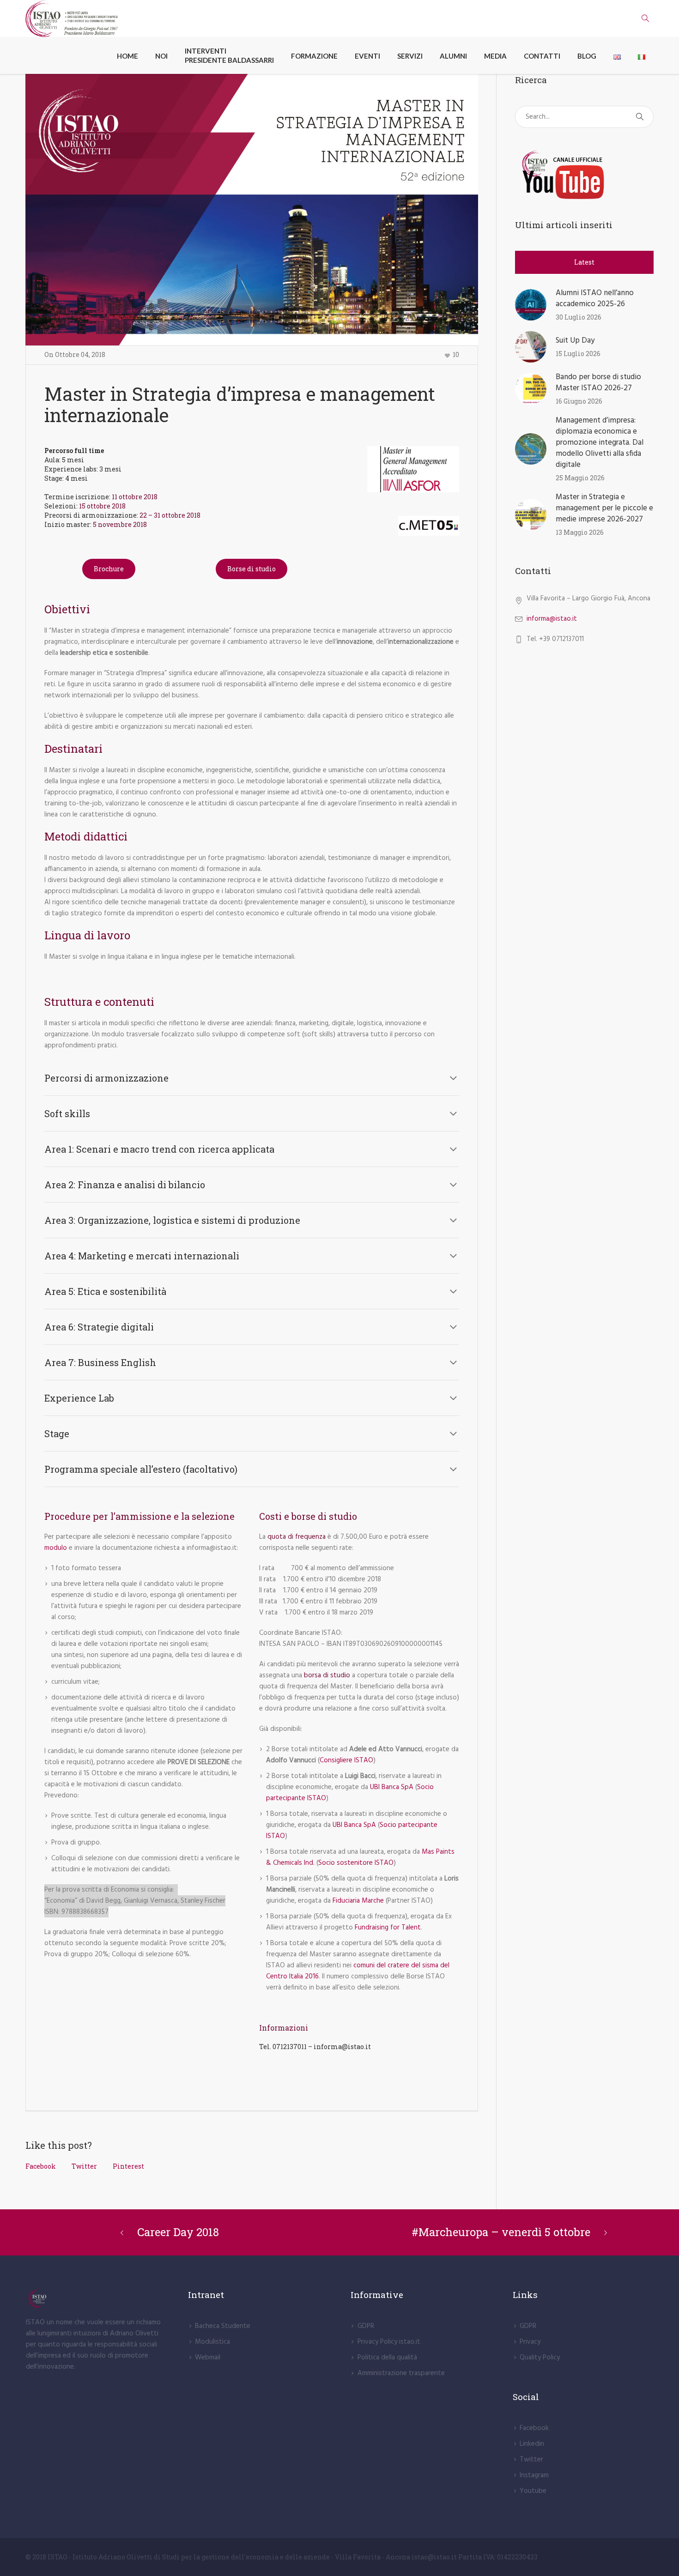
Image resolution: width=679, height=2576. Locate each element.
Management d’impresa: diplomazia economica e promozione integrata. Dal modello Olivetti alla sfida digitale (600, 443)
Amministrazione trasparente (401, 2373)
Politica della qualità (387, 2358)
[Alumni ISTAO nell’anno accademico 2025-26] (531, 305)
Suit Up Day (575, 341)
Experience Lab (79, 1398)
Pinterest (128, 2166)
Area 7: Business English (100, 1362)
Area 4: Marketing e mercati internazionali (142, 1256)
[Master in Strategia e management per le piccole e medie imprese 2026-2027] (531, 514)
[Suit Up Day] (531, 347)
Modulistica (212, 2342)
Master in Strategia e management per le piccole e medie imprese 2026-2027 (604, 508)
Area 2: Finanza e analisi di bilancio (125, 1185)
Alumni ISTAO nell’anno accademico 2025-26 (595, 299)
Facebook (41, 2166)
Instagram (534, 2475)
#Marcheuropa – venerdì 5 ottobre (501, 2232)
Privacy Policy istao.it (389, 2342)
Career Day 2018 (178, 2232)
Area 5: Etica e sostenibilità (105, 1291)
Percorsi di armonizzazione (106, 1078)
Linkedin (532, 2444)
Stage (57, 1433)
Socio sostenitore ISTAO (356, 1863)
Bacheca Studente (223, 2326)
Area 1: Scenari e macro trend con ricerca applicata (159, 1149)
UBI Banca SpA (392, 1787)
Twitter (84, 2166)
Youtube (533, 2491)
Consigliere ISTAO (346, 1760)
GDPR (366, 2326)
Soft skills (67, 1113)
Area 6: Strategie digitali (99, 1327)
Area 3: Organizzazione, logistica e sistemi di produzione (172, 1220)
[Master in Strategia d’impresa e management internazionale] (252, 210)
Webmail (208, 2358)
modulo (56, 1548)
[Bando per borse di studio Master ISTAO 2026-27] (531, 389)
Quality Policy (540, 2358)
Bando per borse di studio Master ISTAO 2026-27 (598, 383)
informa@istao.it (552, 619)
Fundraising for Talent (388, 1928)
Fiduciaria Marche (358, 1901)
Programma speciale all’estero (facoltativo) (141, 1469)
